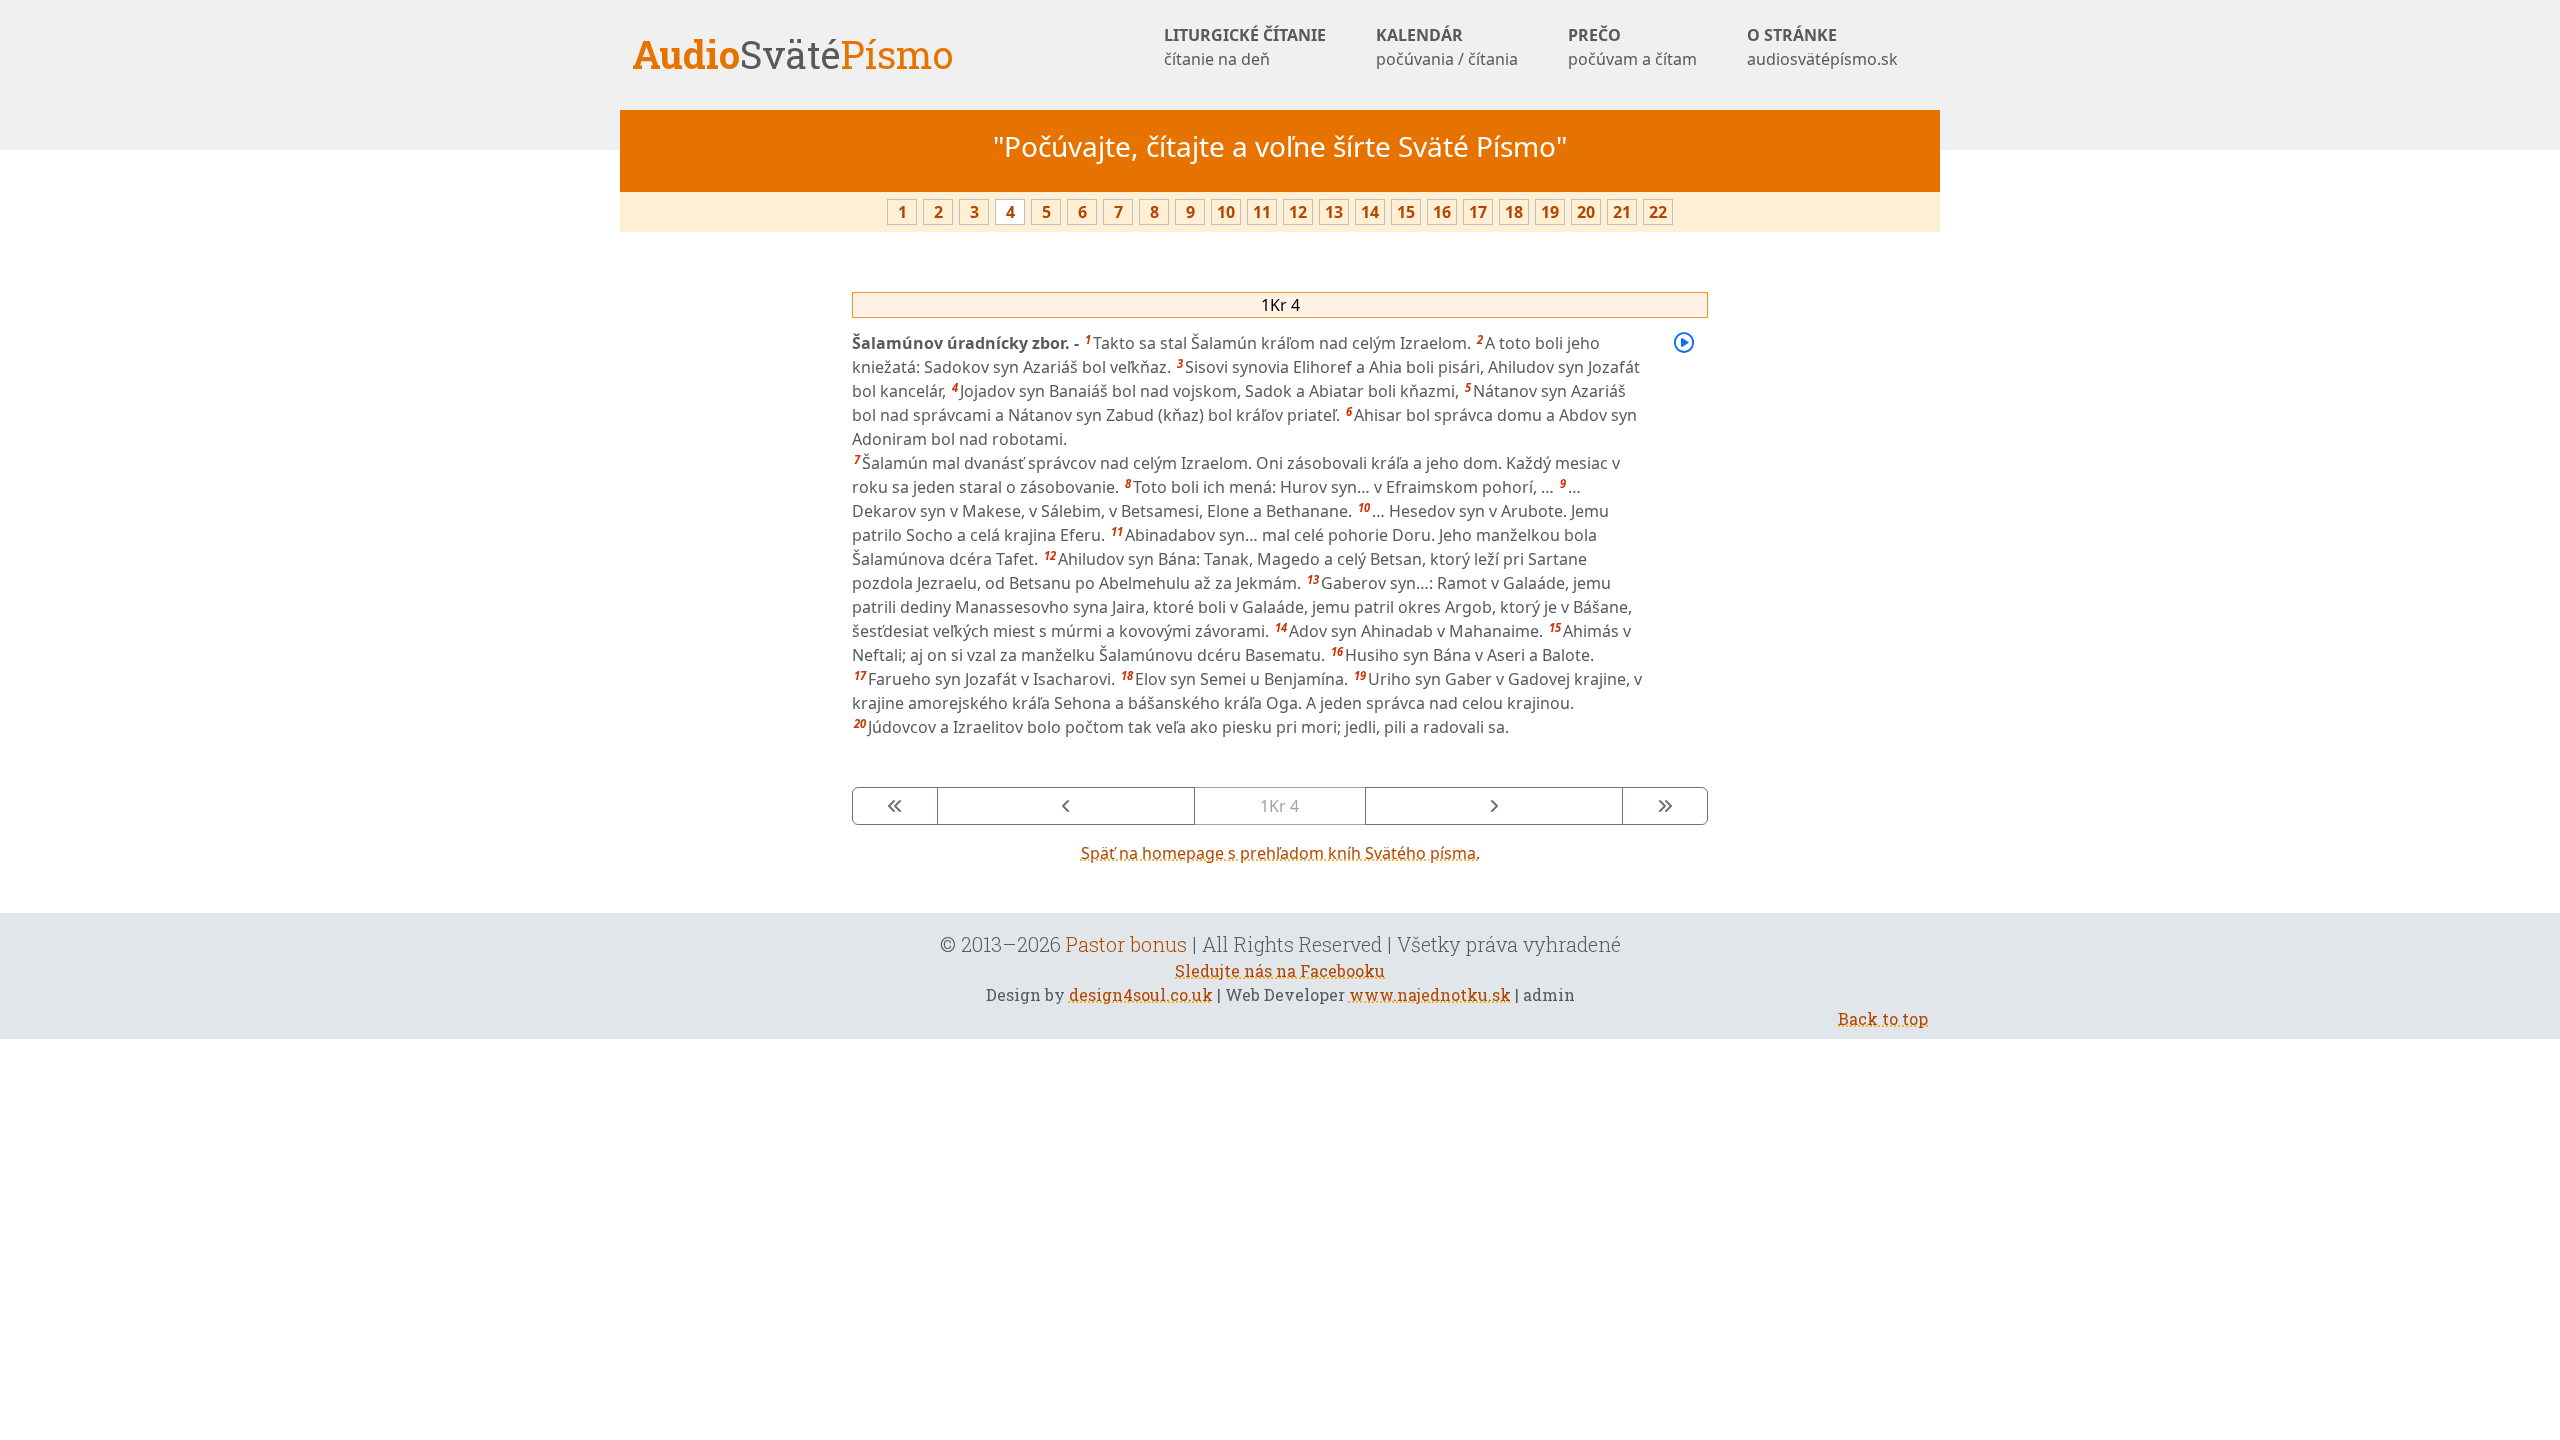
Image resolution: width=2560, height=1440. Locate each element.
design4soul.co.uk (1141, 994)
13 (1334, 212)
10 (1226, 212)
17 (1478, 212)
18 (1514, 212)
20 (1586, 212)
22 (1658, 212)
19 (1550, 212)
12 (1298, 212)
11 (1262, 212)
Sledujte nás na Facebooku (1280, 970)
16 (1442, 212)
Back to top (1883, 1018)
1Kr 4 (1280, 305)
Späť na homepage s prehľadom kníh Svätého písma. (1280, 853)
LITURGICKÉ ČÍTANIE (1245, 47)
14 (1370, 212)
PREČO (1632, 47)
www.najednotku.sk (1430, 994)
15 (1406, 212)
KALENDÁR (1447, 47)
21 (1622, 212)
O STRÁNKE (1822, 47)
